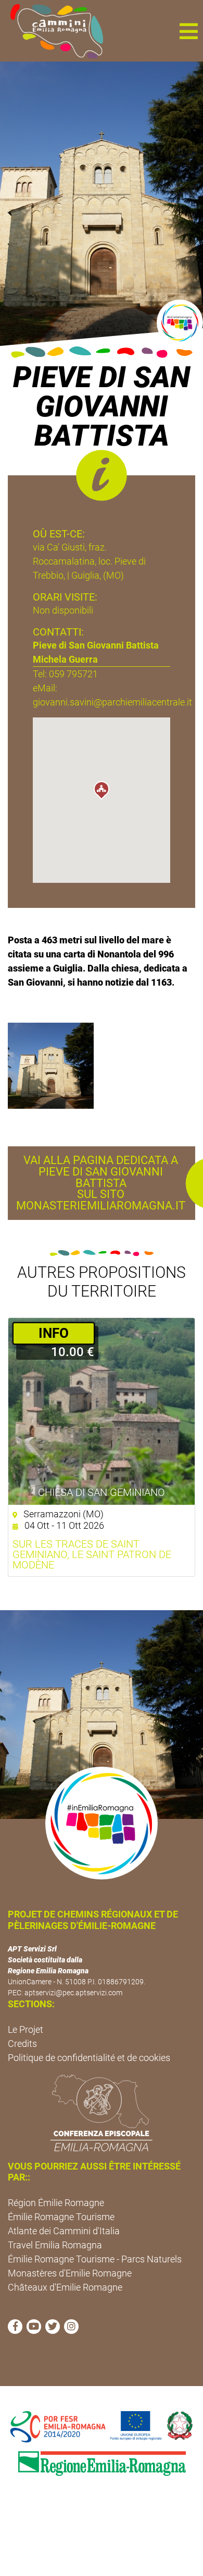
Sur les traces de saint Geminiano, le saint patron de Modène (92, 1554)
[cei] (102, 2113)
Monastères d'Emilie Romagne (70, 2273)
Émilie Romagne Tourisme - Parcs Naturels (95, 2259)
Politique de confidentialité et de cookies (89, 2058)
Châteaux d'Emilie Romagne (65, 2287)
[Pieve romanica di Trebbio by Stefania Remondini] (51, 1065)
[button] (188, 31)
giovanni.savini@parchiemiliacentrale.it (112, 702)
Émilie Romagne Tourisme (61, 2217)
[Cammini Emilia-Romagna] (52, 31)
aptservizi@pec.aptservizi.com (73, 1993)
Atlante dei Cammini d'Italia (64, 2231)
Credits (22, 2044)
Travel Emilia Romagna (55, 2245)
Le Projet (26, 2029)
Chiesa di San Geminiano (102, 1492)
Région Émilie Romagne (56, 2203)
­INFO (54, 1333)
